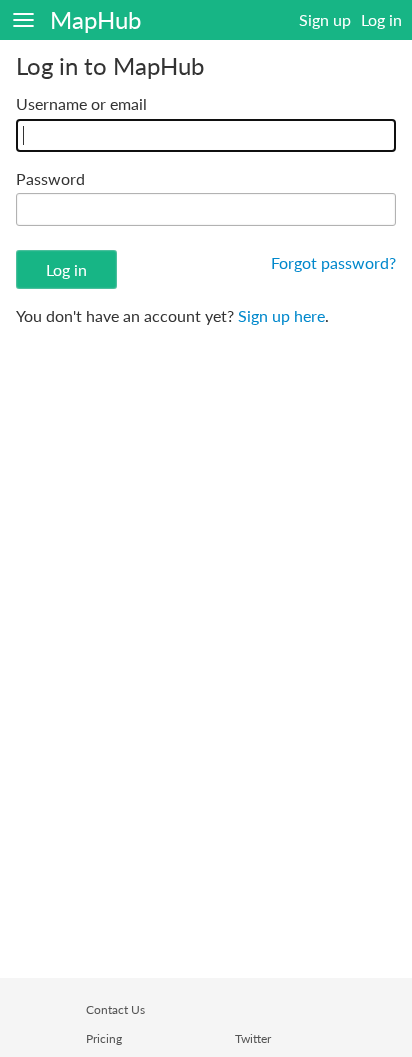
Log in (381, 19)
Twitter (253, 1038)
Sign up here (281, 315)
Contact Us (115, 1009)
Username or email (81, 103)
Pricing (104, 1038)
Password (50, 178)
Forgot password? (333, 262)
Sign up (325, 19)
